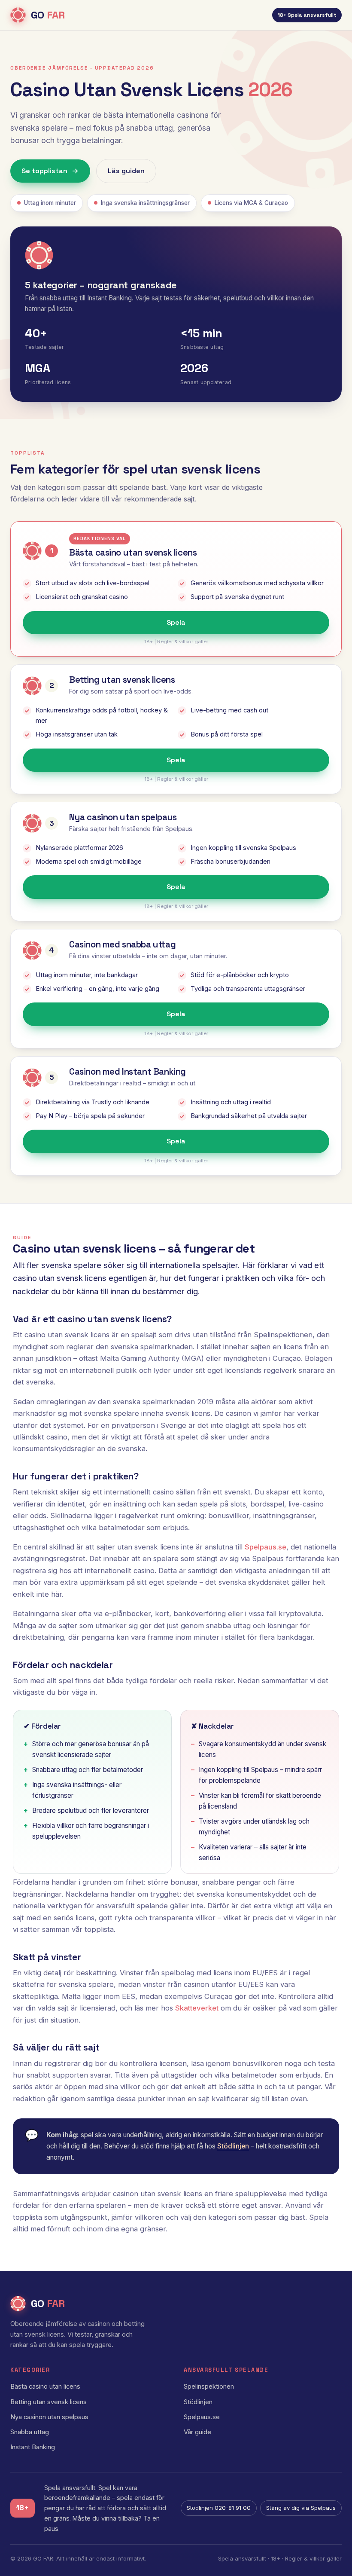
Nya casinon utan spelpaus (49, 2417)
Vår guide (197, 2432)
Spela (176, 622)
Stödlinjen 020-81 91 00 (219, 2508)
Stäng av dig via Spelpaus (301, 2508)
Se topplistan (44, 171)
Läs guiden (126, 171)
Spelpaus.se (266, 1547)
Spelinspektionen (209, 2387)
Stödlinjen (233, 2146)
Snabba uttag (30, 2432)
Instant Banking (33, 2447)
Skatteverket (197, 2008)
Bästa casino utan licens (45, 2387)
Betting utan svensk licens (49, 2402)
